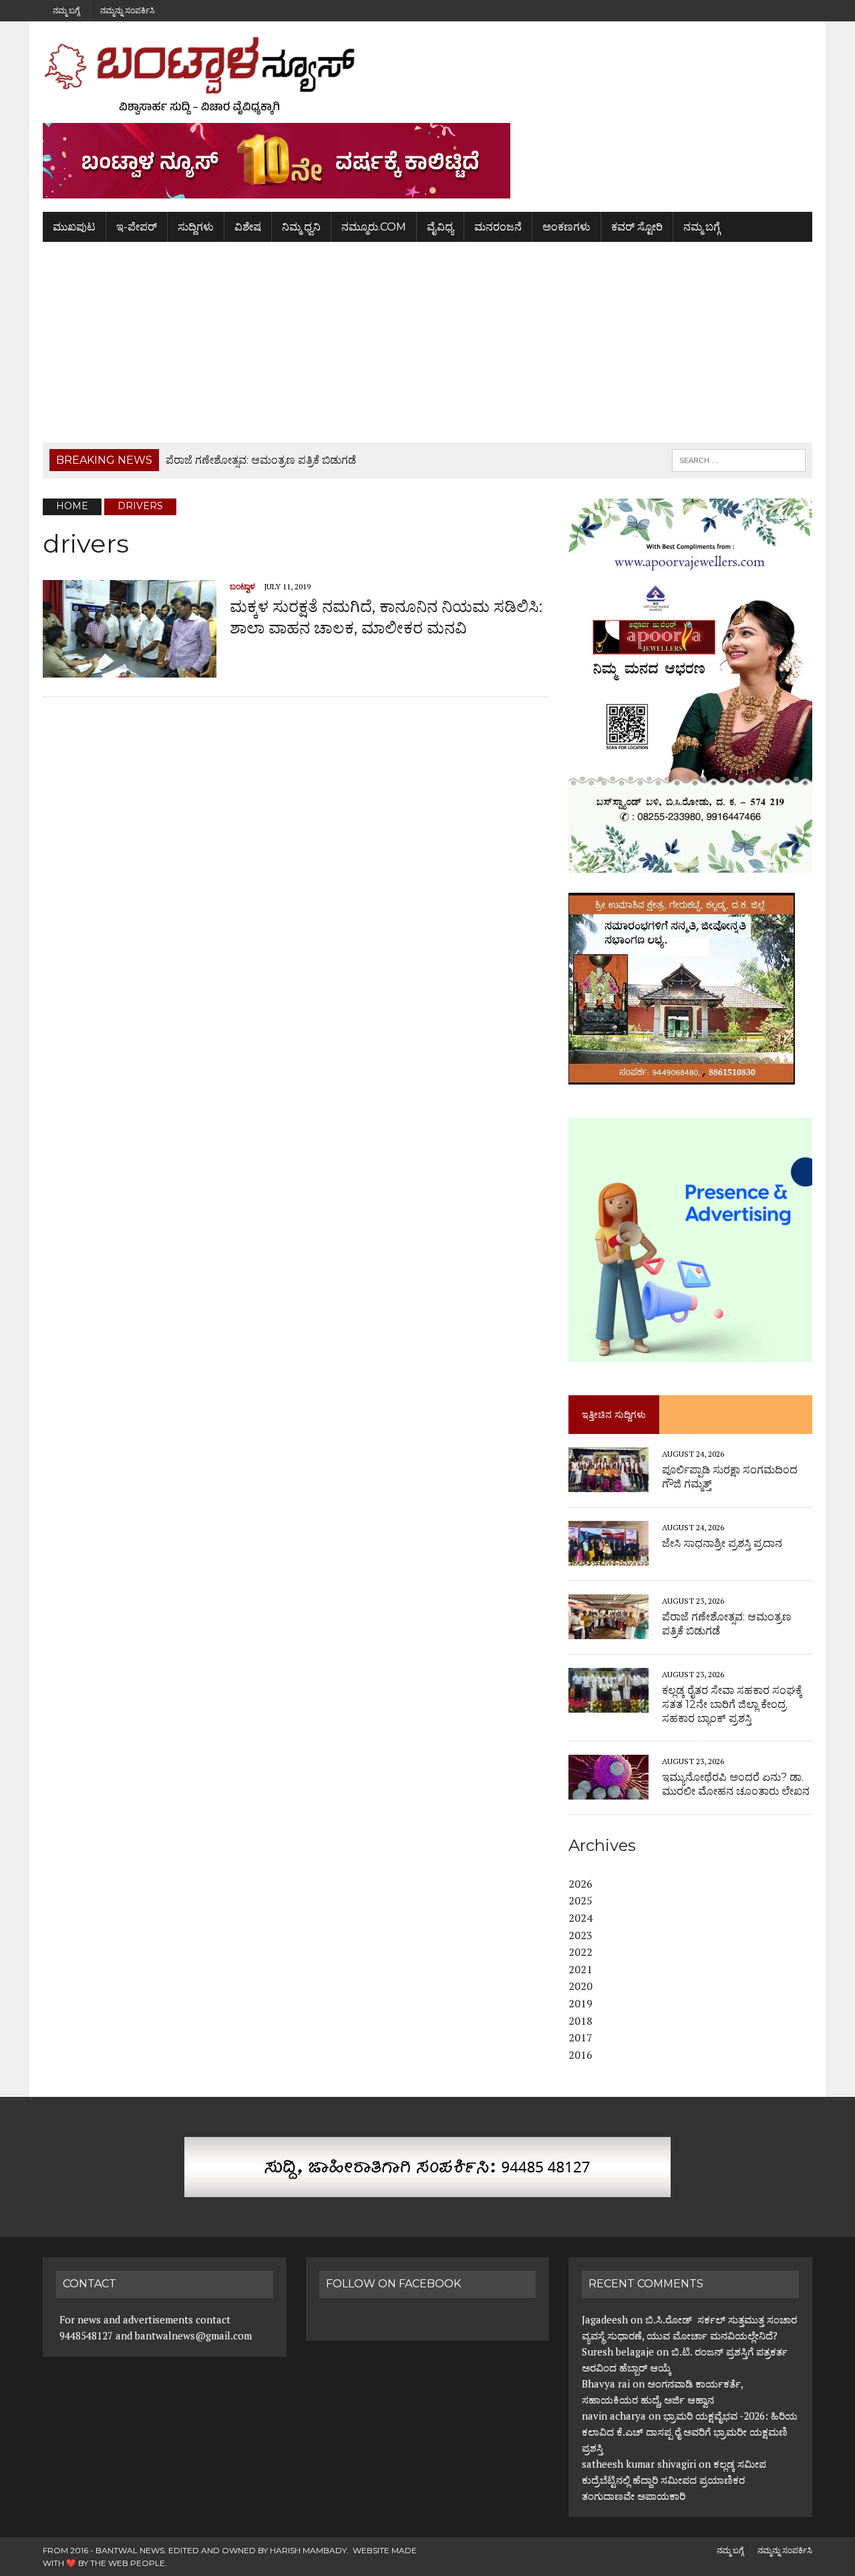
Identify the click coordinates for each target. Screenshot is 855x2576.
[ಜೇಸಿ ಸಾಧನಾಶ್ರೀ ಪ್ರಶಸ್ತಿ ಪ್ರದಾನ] (609, 1556)
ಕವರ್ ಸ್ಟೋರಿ (637, 227)
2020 (580, 1986)
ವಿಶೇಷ (248, 227)
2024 (580, 1918)
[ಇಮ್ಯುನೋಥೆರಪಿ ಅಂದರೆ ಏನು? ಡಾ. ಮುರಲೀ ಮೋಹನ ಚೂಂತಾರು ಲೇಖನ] (609, 1790)
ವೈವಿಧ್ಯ (440, 227)
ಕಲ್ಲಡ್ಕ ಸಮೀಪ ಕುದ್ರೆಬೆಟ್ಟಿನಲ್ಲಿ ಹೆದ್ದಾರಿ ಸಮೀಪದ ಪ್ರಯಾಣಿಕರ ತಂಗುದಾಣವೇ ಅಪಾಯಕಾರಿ (674, 2480)
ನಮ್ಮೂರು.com (374, 227)
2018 (580, 2021)
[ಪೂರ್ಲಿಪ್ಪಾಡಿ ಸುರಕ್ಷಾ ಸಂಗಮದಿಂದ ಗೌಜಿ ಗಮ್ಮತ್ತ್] (609, 1483)
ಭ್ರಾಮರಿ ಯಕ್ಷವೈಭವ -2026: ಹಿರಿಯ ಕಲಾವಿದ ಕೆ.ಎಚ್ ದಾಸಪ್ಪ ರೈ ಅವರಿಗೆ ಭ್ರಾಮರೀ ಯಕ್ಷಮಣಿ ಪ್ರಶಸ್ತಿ (690, 2432)
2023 (580, 1935)
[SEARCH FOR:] (739, 459)
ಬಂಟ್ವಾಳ (242, 586)
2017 (580, 2037)
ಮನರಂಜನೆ (498, 227)
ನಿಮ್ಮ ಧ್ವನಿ (301, 227)
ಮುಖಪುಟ (74, 227)
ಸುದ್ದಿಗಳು (196, 227)
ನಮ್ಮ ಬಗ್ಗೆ (66, 10)
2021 (580, 1969)
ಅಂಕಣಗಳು (566, 227)
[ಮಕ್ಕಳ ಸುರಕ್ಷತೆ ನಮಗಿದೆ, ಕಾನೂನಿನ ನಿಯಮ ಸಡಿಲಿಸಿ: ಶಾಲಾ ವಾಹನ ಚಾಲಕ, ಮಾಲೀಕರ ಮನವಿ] (130, 669)
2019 (580, 2003)
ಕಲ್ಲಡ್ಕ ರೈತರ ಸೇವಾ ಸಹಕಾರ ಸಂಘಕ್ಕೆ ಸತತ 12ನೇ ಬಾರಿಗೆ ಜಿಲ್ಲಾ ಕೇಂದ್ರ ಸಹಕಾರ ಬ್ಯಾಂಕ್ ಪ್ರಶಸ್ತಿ (732, 1704)
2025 (580, 1900)
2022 (580, 1952)
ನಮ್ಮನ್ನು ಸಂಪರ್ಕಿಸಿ (128, 10)
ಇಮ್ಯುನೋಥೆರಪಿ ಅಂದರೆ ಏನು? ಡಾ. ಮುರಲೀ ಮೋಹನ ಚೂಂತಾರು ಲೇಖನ (736, 1784)
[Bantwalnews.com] (427, 76)
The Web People (128, 2563)
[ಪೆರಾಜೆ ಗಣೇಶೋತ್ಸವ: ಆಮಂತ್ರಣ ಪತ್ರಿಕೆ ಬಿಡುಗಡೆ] (609, 1630)
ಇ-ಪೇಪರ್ (137, 227)
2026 (580, 1884)
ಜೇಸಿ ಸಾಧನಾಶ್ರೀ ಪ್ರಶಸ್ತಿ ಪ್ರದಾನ (722, 1543)
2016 (580, 2055)
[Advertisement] (427, 342)
